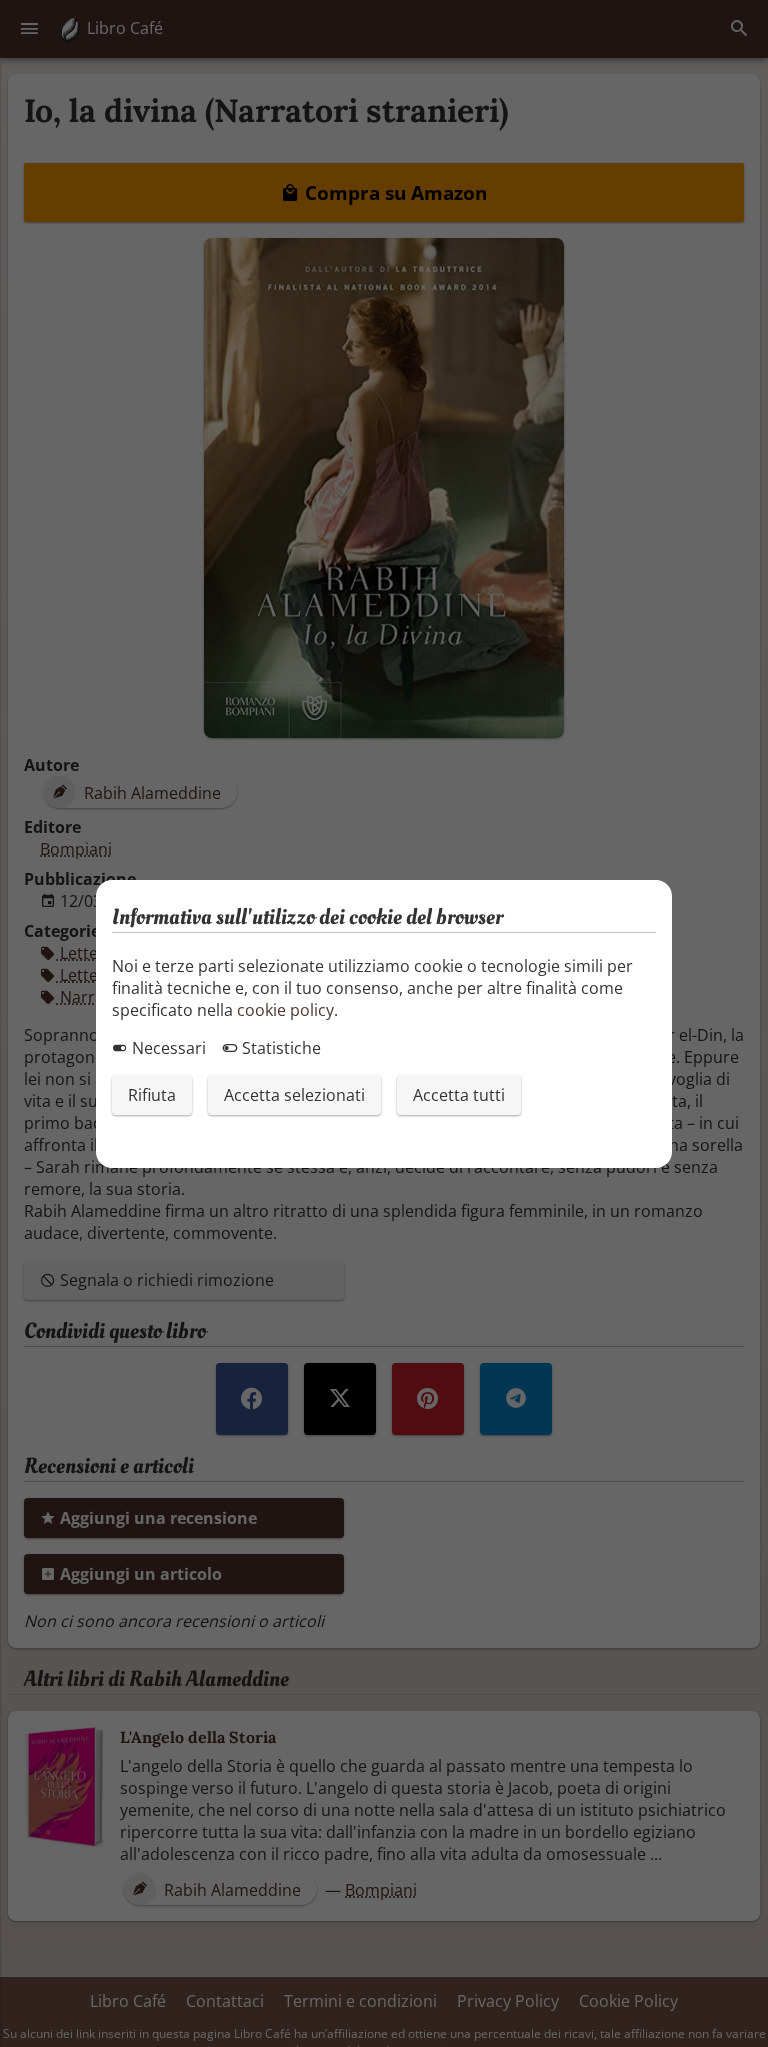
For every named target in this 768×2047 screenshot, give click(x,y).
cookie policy (285, 1010)
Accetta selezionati (294, 1095)
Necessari (167, 1048)
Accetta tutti (459, 1095)
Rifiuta (152, 1095)
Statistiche (279, 1048)
